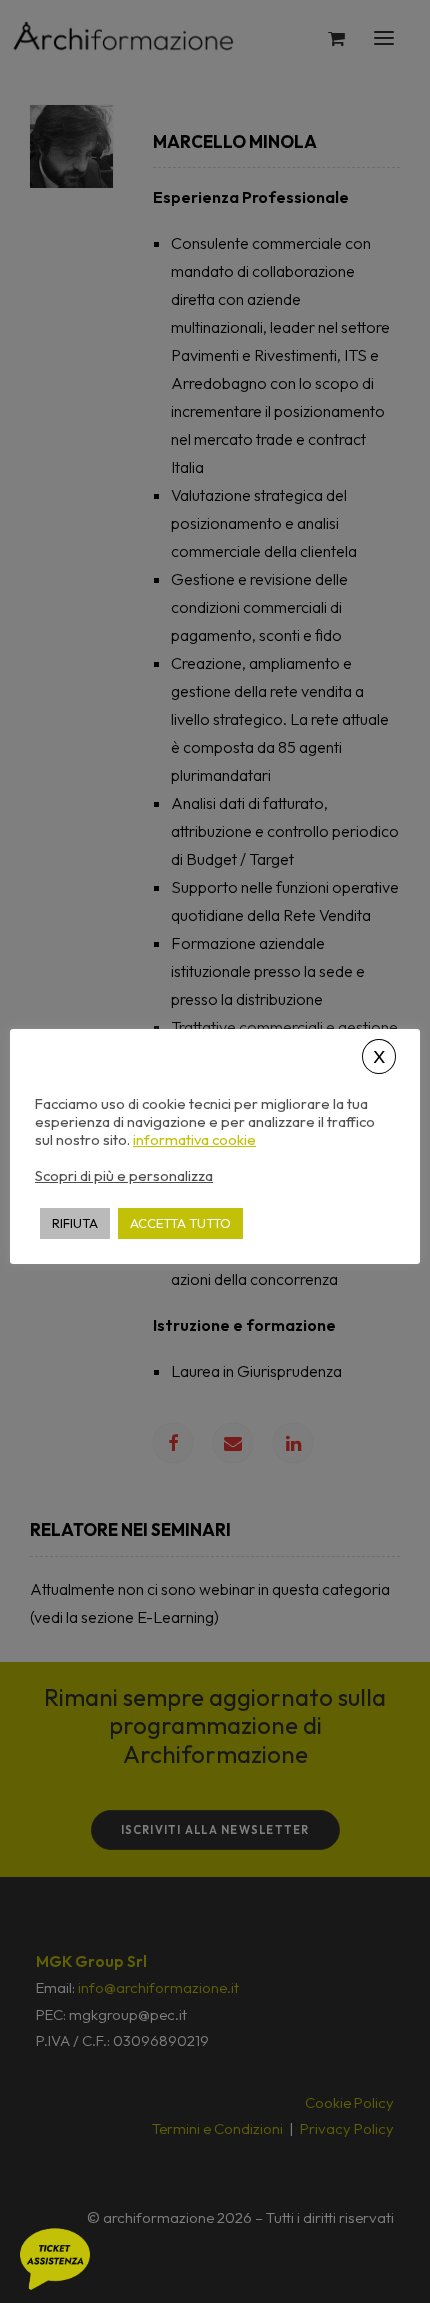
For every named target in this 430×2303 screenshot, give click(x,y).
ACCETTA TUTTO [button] (180, 1223)
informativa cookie (194, 1140)
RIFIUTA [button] (75, 1223)
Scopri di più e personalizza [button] (124, 1175)
